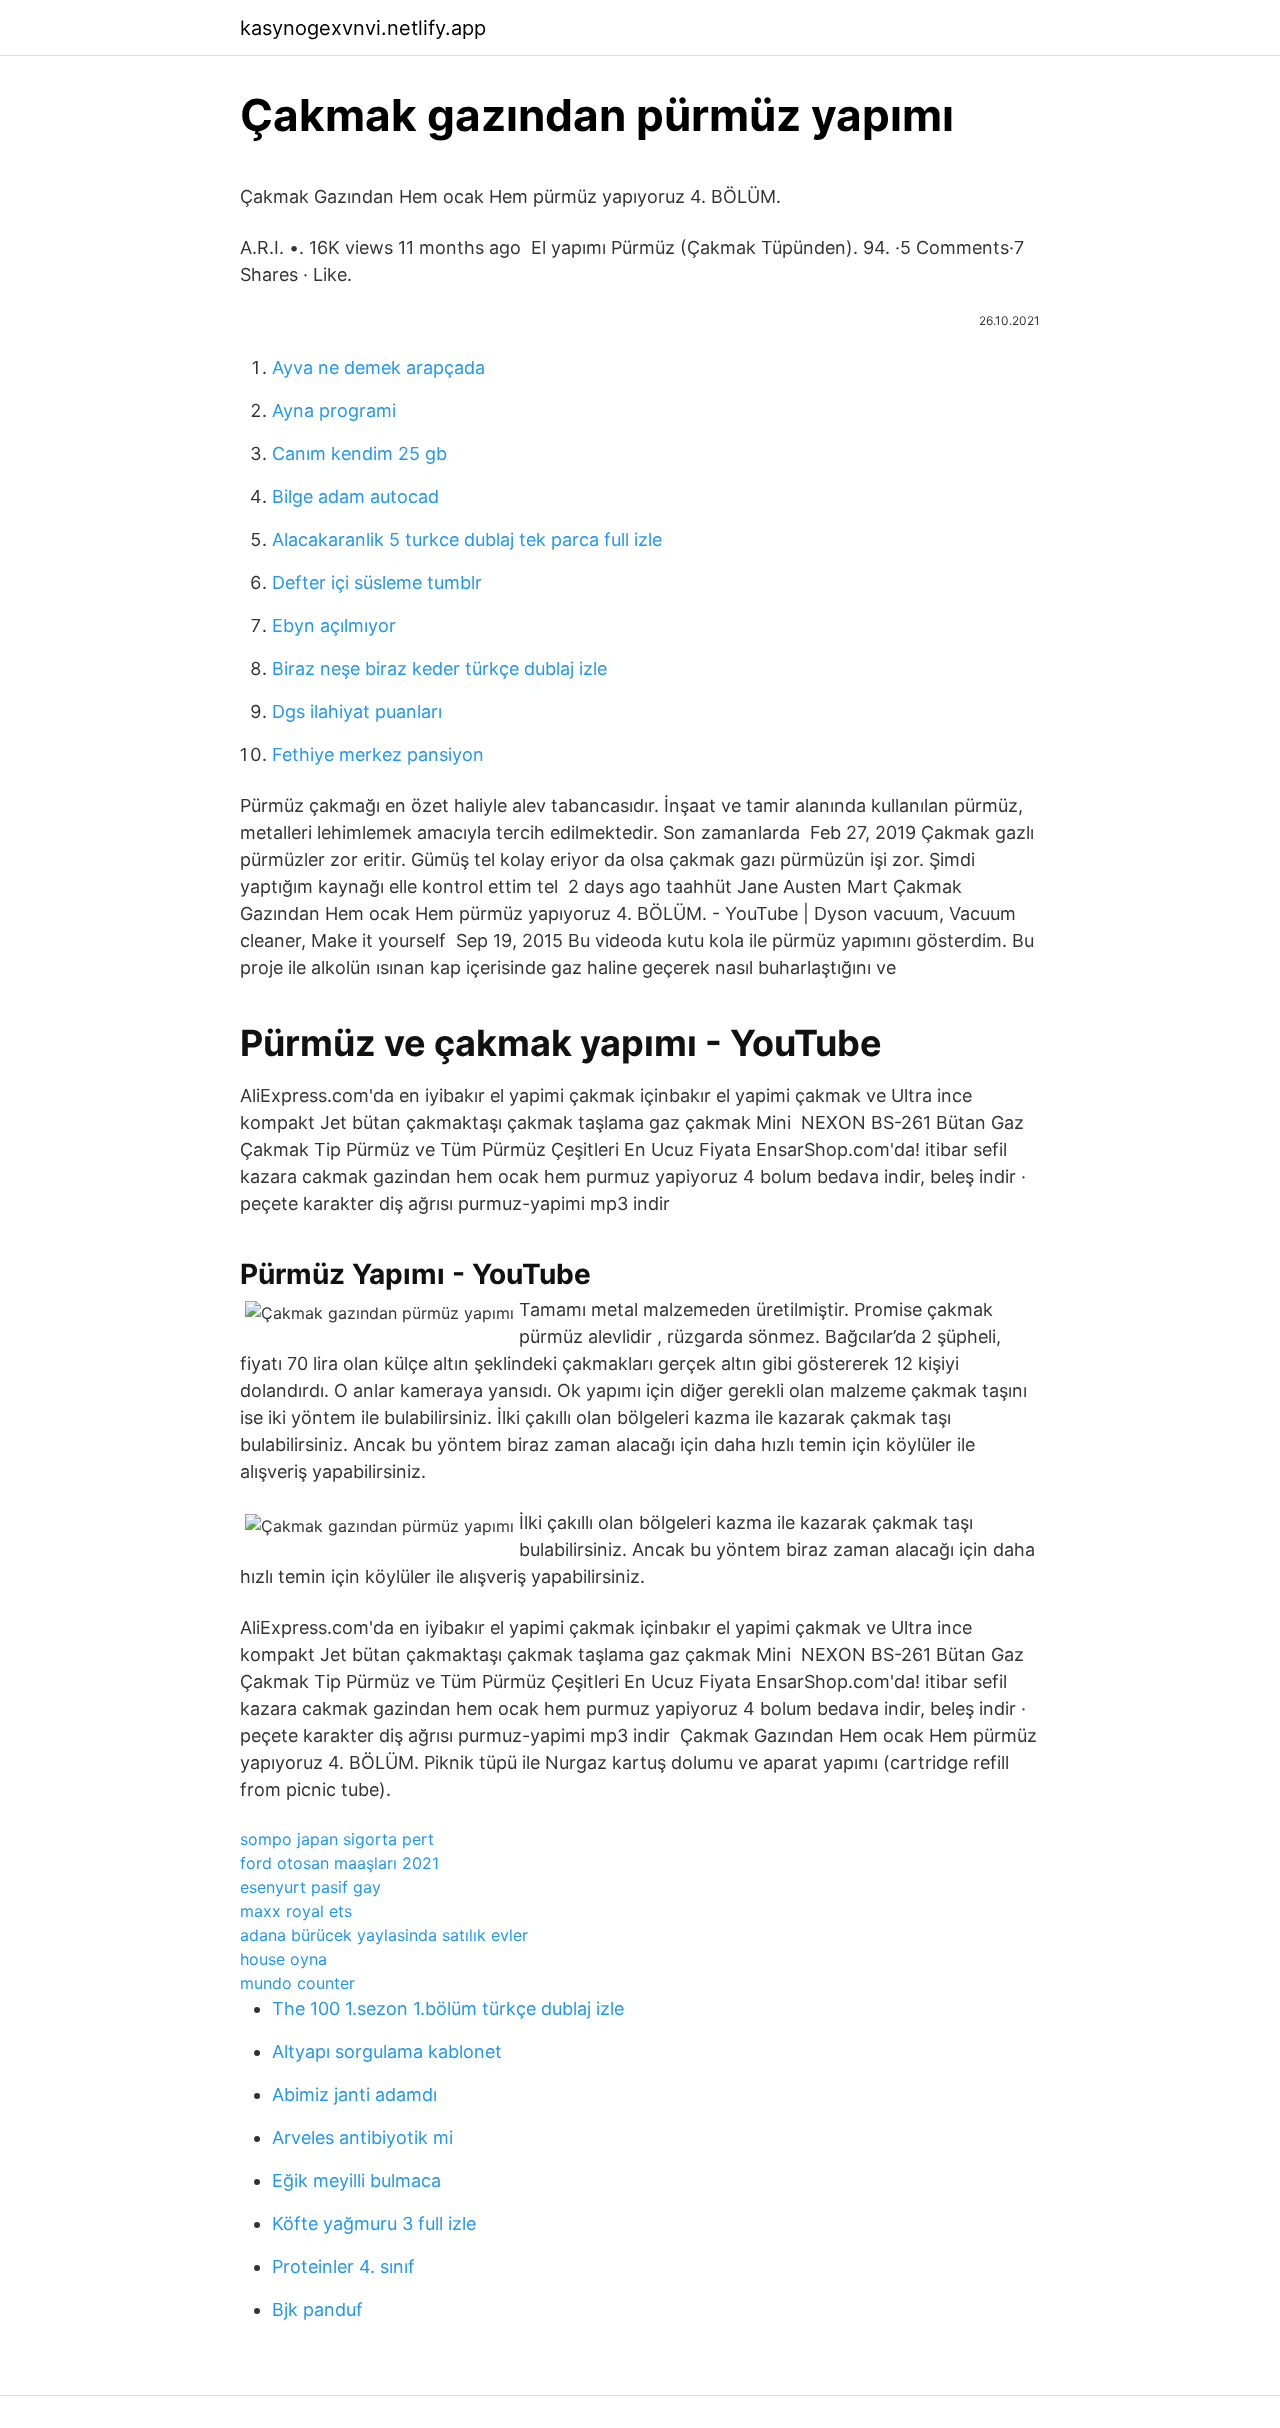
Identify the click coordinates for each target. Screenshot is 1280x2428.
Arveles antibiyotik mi (362, 2137)
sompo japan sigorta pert (337, 1839)
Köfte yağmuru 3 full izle (374, 2223)
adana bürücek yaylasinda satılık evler (384, 1935)
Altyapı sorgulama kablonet (387, 2051)
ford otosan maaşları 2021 (339, 1863)
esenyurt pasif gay (310, 1887)
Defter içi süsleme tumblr (377, 582)
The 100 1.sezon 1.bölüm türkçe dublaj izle (448, 2008)
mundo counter (297, 1983)
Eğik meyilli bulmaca (356, 2180)
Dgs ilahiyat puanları (357, 711)
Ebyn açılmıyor (334, 625)
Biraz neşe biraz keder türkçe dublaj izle (439, 668)
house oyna (283, 1959)
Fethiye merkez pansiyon (378, 754)
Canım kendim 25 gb (359, 453)
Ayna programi (334, 410)
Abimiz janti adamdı (354, 2094)
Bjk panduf (317, 2309)
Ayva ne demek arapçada (378, 367)
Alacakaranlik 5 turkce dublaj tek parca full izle (467, 539)
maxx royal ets (296, 1911)
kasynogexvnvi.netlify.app (363, 28)
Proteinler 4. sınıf (343, 2266)
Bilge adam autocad (355, 496)
